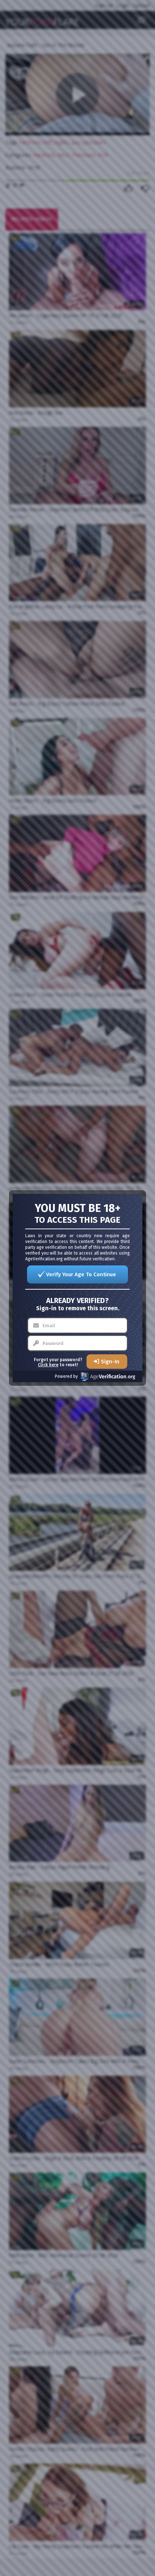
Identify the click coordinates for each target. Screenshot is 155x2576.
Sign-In (110, 1362)
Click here (48, 1365)
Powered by (66, 1376)
